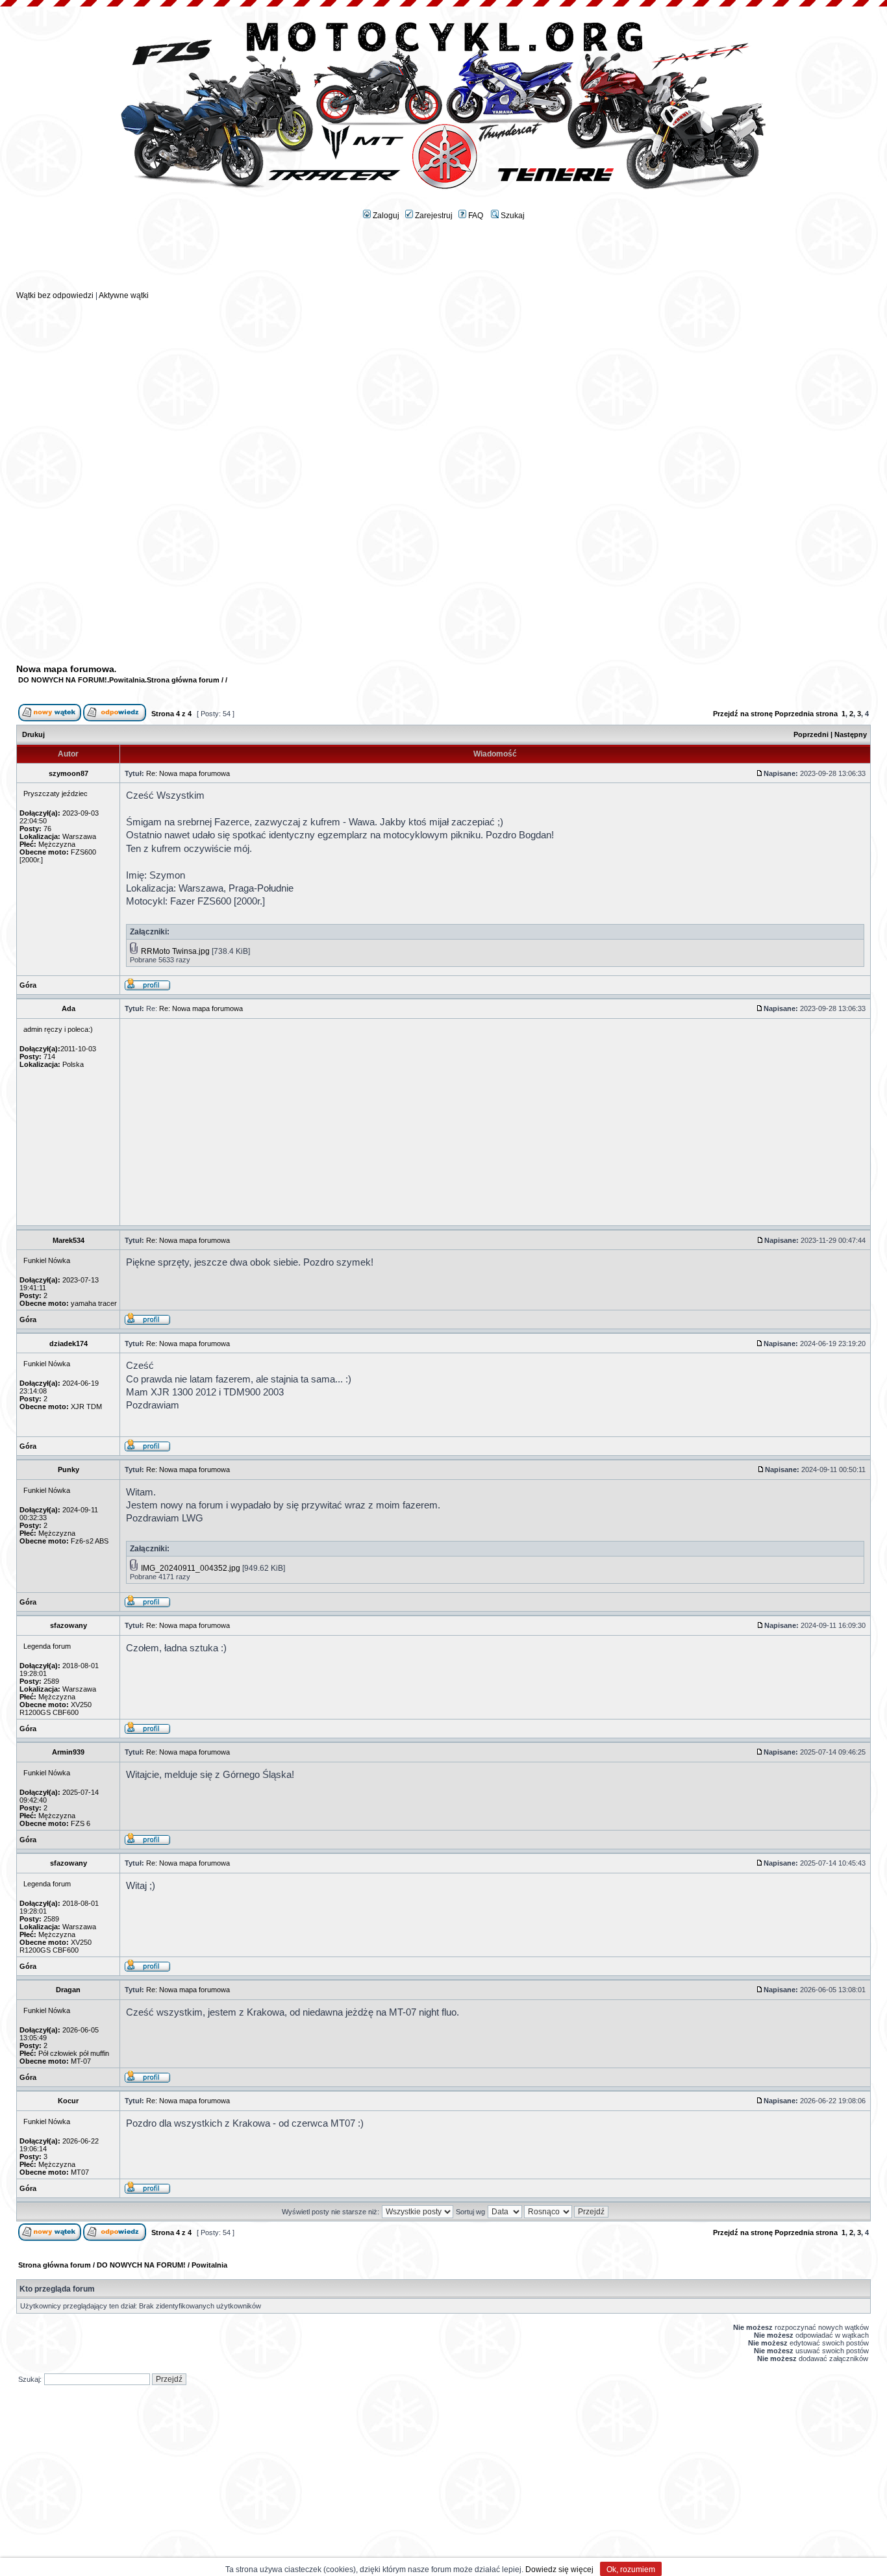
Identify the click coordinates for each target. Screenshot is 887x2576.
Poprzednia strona (806, 714)
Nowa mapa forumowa (65, 669)
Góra (28, 985)
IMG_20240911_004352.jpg (191, 1568)
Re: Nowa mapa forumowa (188, 773)
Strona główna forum (183, 680)
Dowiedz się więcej (559, 2570)
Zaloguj (385, 216)
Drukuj (33, 734)
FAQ (475, 216)
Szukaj (512, 216)
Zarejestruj (433, 216)
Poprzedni (811, 734)
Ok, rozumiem (631, 2570)
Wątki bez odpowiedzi (55, 295)
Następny (851, 734)
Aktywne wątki (124, 295)
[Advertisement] (443, 260)
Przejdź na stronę (743, 714)
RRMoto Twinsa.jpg (175, 951)
